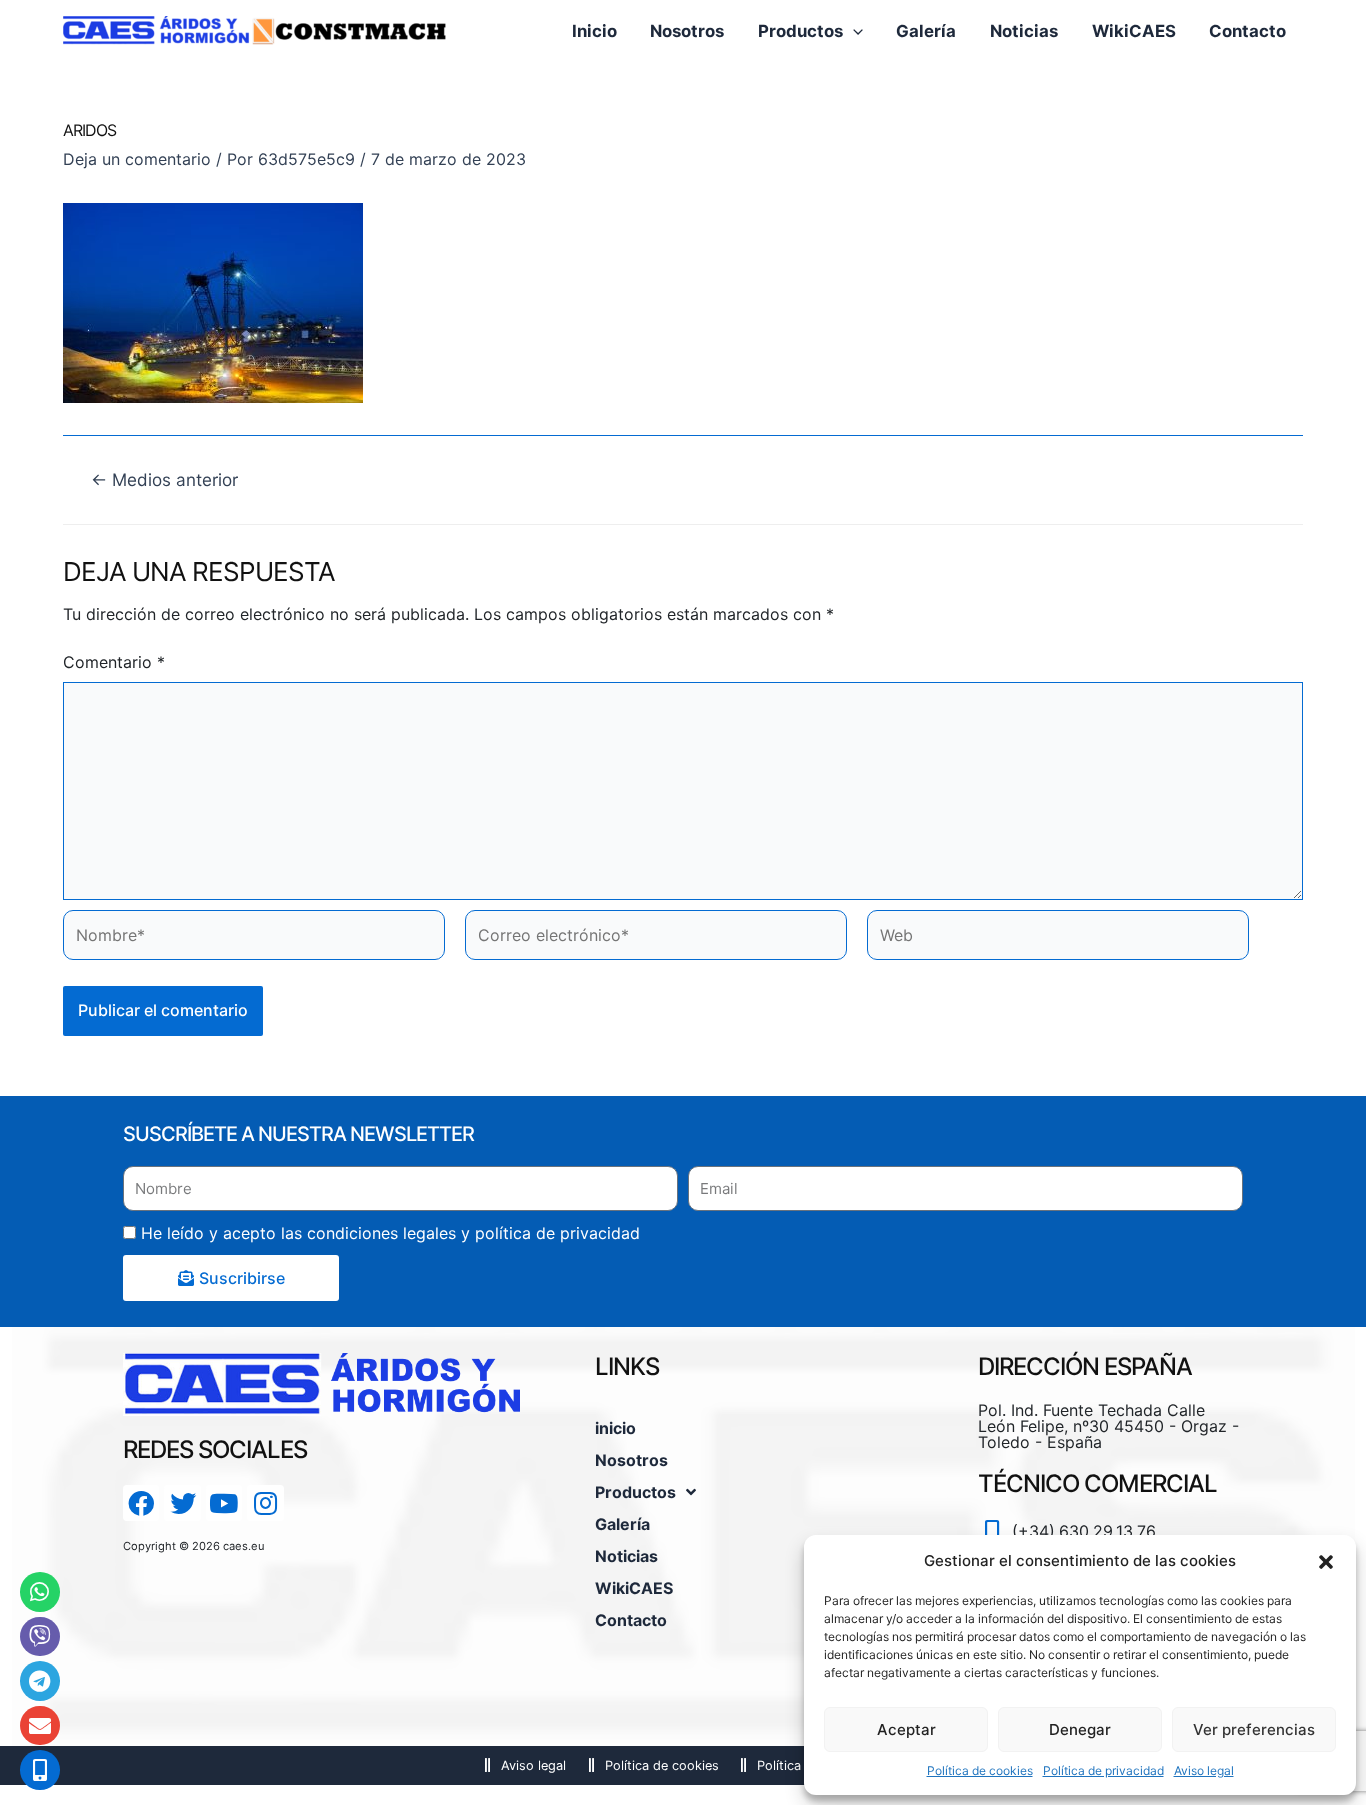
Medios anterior (164, 479)
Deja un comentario (137, 159)
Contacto (631, 1620)
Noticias (626, 1556)
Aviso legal (1204, 1770)
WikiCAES (634, 1588)
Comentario (114, 662)
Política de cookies (980, 1770)
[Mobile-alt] (40, 1770)
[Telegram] (40, 1681)
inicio (615, 1428)
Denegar (1080, 1729)
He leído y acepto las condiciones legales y (390, 1233)
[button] (1326, 1561)
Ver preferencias (1254, 1729)
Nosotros (631, 1460)
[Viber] (40, 1637)
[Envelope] (40, 1726)
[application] (853, 31)
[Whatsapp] (40, 1592)
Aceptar (906, 1729)
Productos (635, 1492)
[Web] (1058, 940)
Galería (622, 1524)
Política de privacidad (1103, 1770)
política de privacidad (557, 1233)
